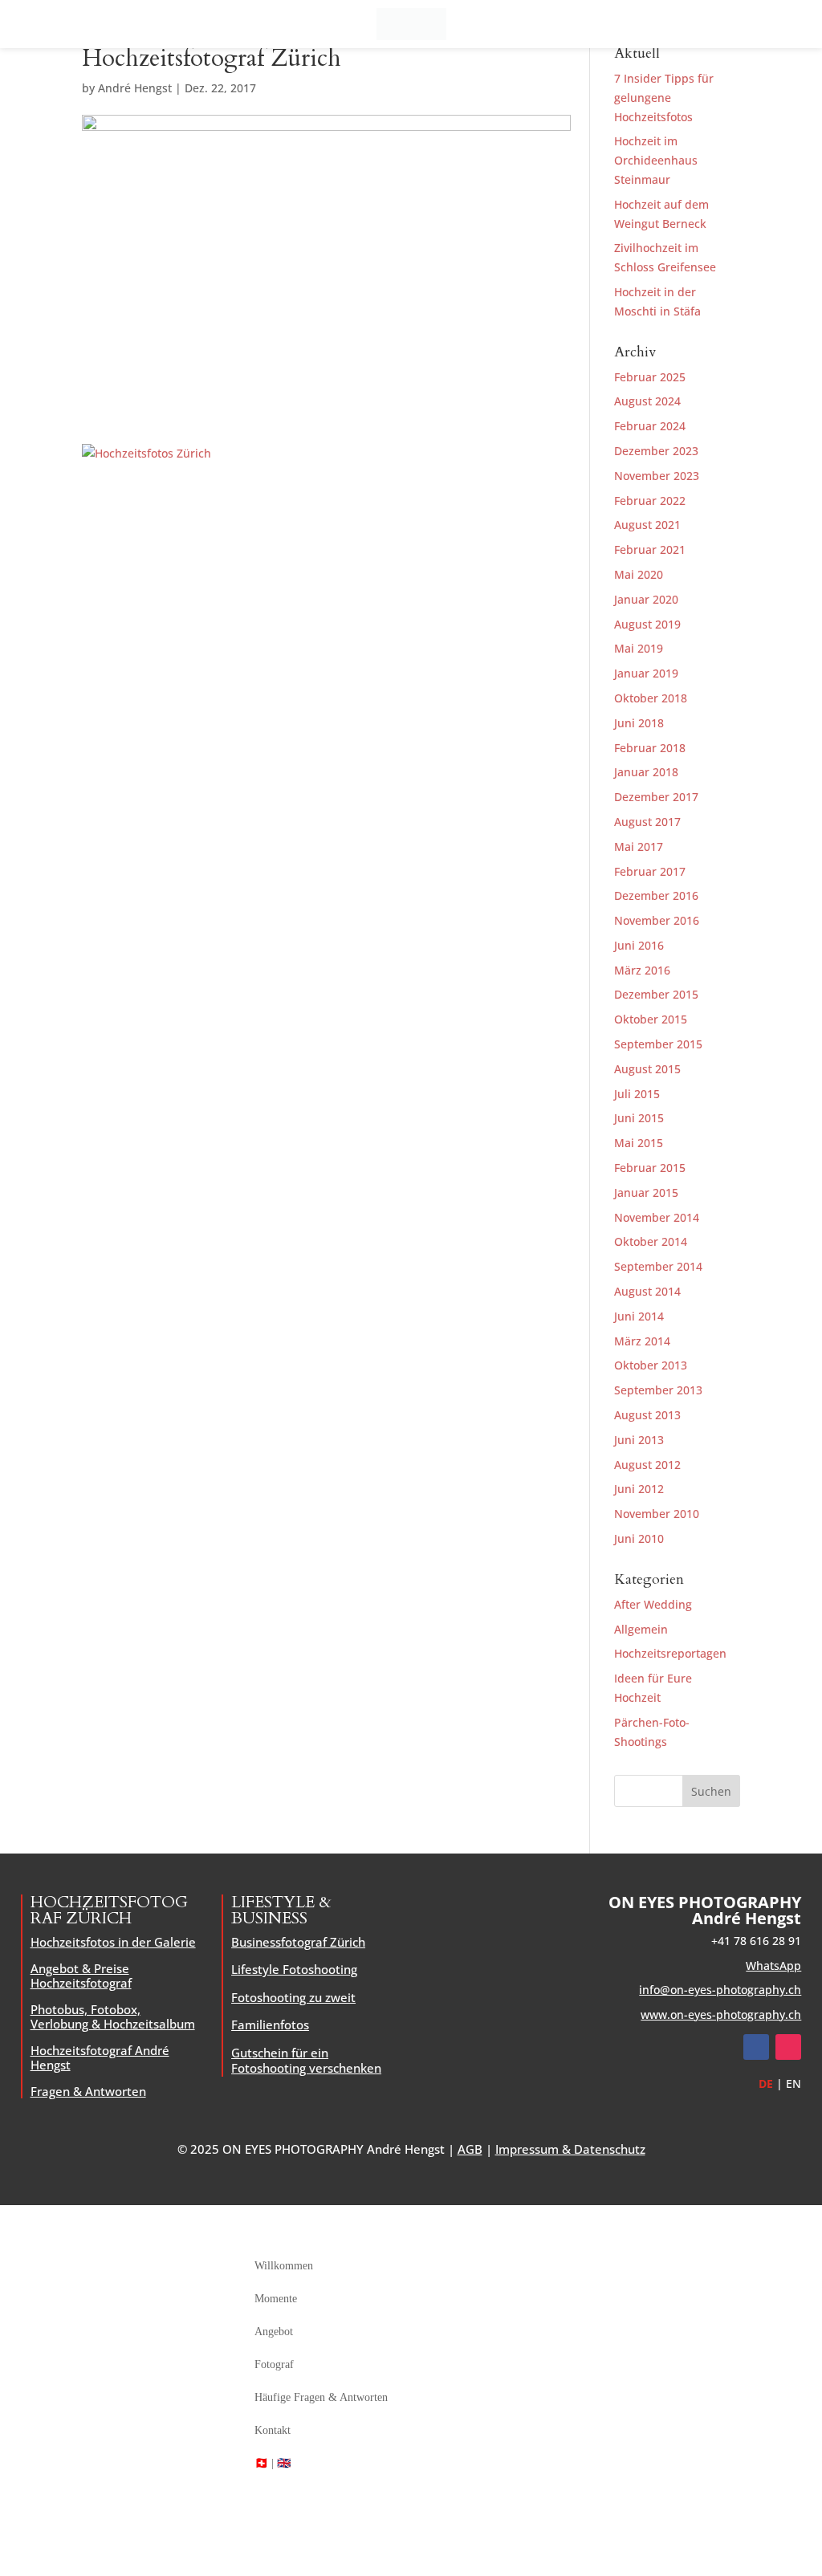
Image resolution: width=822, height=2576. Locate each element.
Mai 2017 (639, 846)
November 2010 (657, 1514)
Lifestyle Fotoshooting (294, 1969)
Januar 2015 (646, 1192)
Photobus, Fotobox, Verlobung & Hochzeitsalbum (113, 2016)
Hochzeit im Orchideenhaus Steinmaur (656, 160)
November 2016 (657, 920)
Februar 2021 (650, 549)
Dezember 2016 (656, 895)
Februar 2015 (650, 1168)
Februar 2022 (650, 501)
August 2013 (647, 1415)
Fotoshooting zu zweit (293, 1997)
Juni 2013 (639, 1440)
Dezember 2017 (656, 797)
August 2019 (647, 624)
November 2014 (657, 1217)
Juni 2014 (639, 1316)
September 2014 (658, 1266)
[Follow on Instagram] (788, 2047)
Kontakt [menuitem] (273, 2430)
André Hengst (135, 88)
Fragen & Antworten (88, 2091)
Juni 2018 (639, 723)
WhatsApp (773, 1966)
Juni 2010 (639, 1538)
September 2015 (658, 1044)
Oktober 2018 (651, 698)
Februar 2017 (650, 871)
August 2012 (647, 1465)
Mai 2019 (639, 648)
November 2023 (657, 476)
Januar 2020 (646, 599)
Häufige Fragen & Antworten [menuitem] (321, 2397)
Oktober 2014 (651, 1241)
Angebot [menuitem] (274, 2332)
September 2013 (658, 1390)
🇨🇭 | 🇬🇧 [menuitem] (273, 2463)
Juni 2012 (639, 1489)
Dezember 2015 (656, 994)
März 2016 (642, 970)
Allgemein (641, 1629)
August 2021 (647, 525)
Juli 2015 (637, 1094)
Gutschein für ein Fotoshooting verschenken (306, 2061)
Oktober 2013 (651, 1365)
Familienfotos (270, 2025)
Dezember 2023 (656, 451)
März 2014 (642, 1341)
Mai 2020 (639, 574)
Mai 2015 (639, 1143)
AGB (470, 2149)
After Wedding (653, 1604)
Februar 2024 (650, 426)
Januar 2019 (646, 673)
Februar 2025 (650, 377)
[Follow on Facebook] (756, 2047)
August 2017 (647, 822)
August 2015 (647, 1069)
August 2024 (647, 401)
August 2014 (647, 1291)
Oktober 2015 (651, 1019)
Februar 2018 (650, 748)
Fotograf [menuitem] (274, 2364)
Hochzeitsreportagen (670, 1653)
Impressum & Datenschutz (570, 2149)
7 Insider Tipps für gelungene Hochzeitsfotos (664, 98)
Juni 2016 (639, 945)
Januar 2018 (646, 772)
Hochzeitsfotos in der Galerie (113, 1942)
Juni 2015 (639, 1118)
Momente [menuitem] (276, 2299)
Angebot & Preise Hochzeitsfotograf (81, 1976)
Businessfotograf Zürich (298, 1942)
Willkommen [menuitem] (284, 2266)
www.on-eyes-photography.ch (721, 2014)
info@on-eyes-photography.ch (720, 1990)
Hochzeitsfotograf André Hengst (100, 2057)
